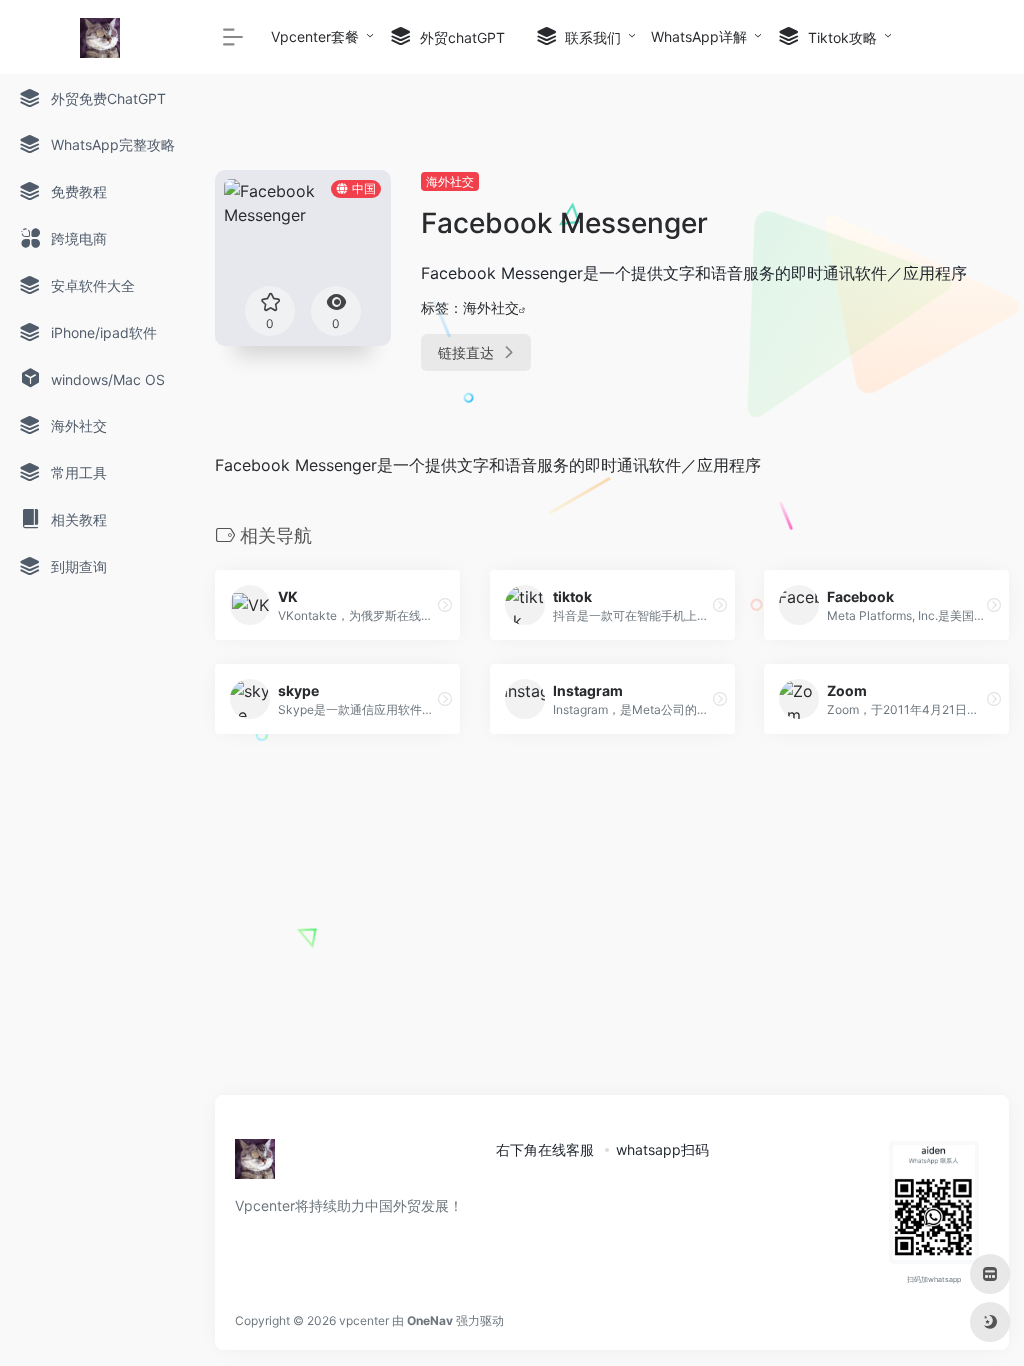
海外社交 (450, 181)
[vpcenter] (255, 1165)
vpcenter (364, 1320)
